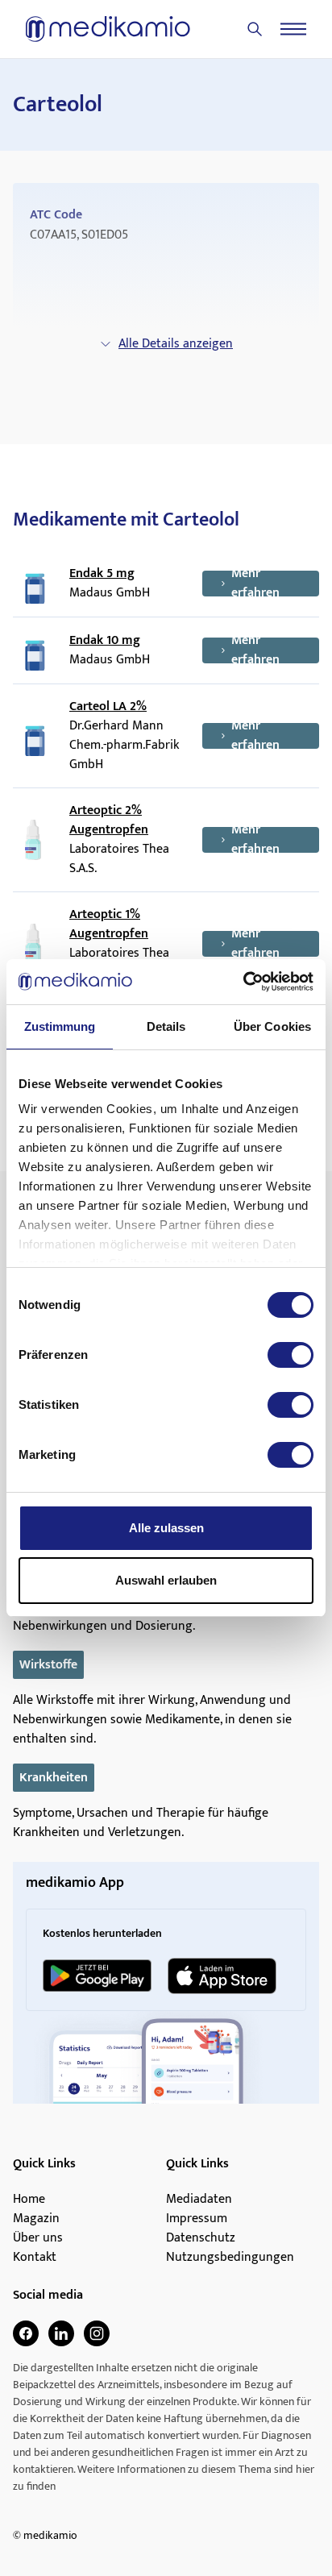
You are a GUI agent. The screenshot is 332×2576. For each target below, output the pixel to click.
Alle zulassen (166, 1528)
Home (29, 2200)
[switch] (290, 1355)
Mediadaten (199, 2200)
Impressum (197, 2219)
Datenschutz (201, 2238)
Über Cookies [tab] (272, 1026)
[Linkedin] (61, 2333)
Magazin (36, 2219)
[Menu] (293, 29)
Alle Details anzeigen (176, 344)
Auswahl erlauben (166, 1580)
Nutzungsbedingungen (230, 2258)
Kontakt (35, 2258)
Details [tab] (166, 1026)
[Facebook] (26, 2333)
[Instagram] (97, 2333)
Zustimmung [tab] (60, 1026)
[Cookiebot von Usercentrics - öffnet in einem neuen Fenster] (243, 982)
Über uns (38, 2238)
